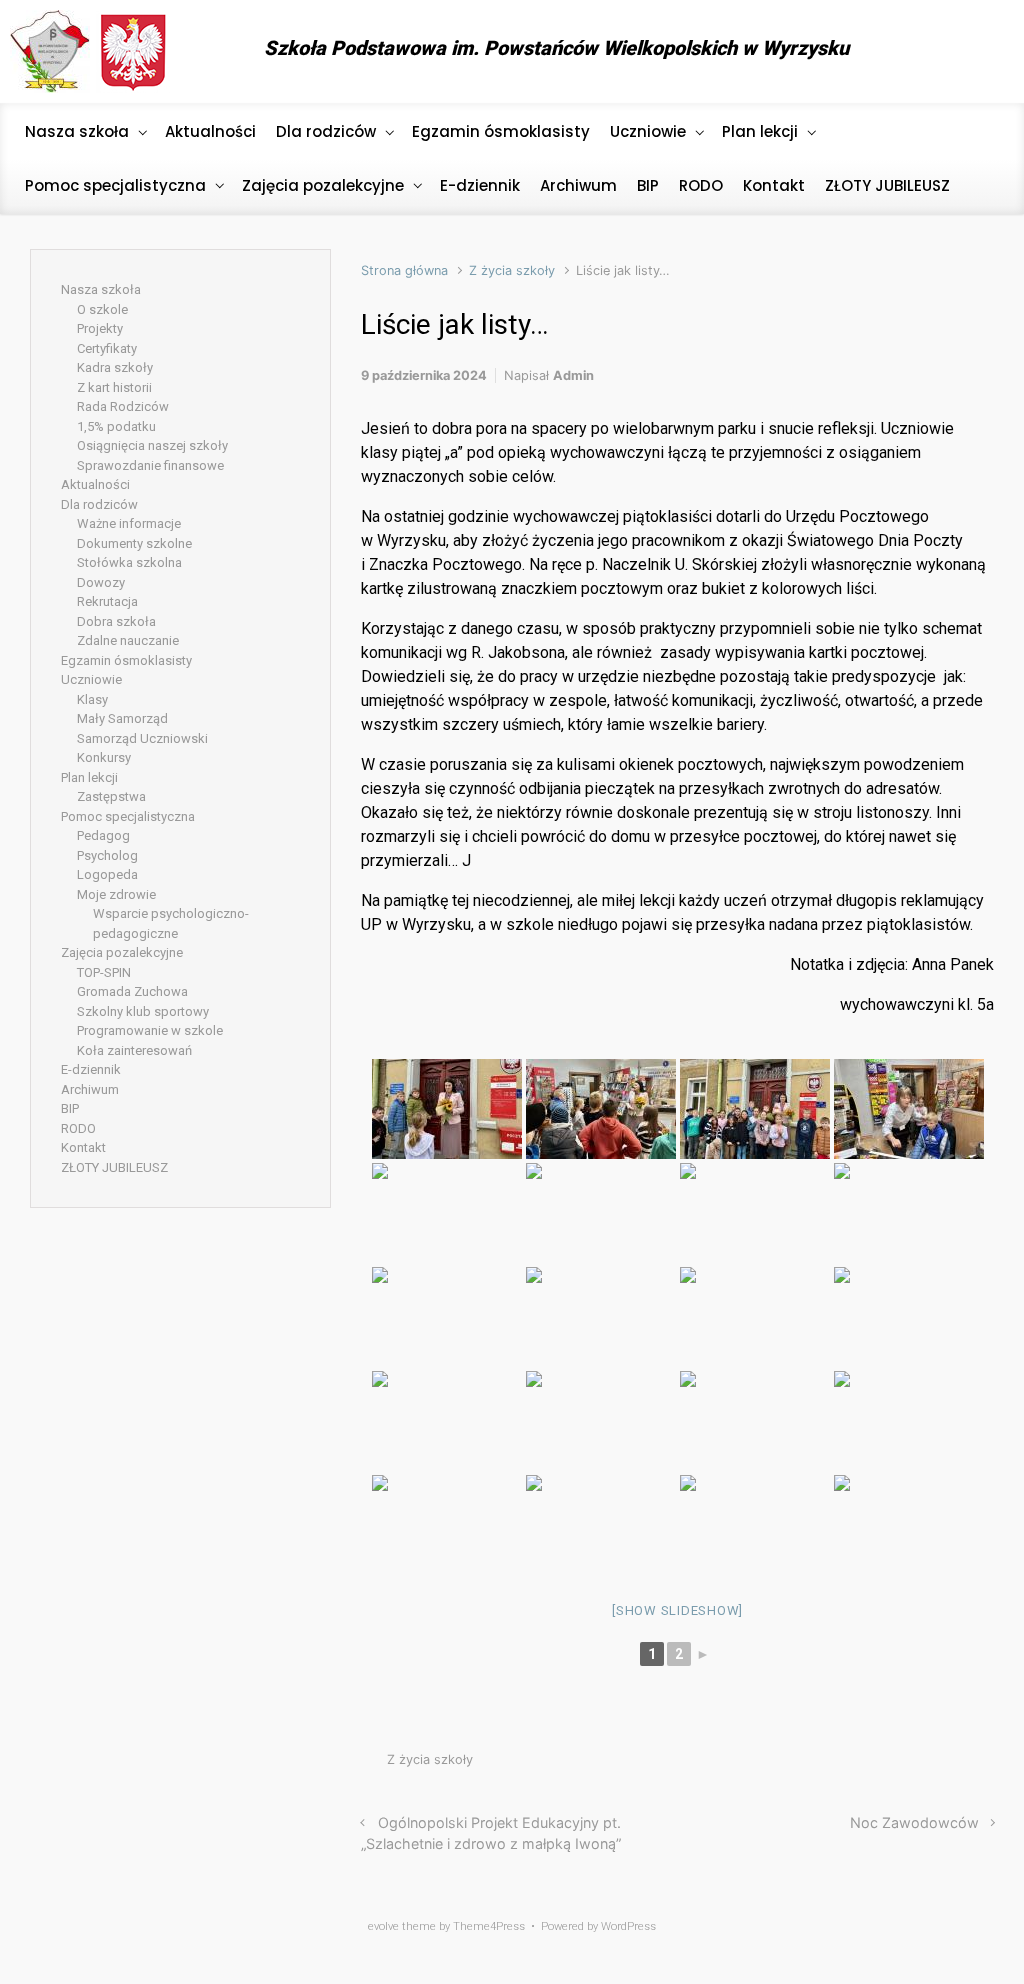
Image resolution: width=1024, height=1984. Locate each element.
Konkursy (104, 757)
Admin (573, 375)
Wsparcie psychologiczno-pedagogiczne (171, 923)
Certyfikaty (107, 348)
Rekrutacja (107, 601)
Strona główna (404, 270)
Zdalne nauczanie (128, 640)
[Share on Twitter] (866, 1764)
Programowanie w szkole (150, 1030)
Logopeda (107, 874)
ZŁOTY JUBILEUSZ (114, 1167)
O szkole (102, 309)
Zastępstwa (111, 796)
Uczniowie (91, 679)
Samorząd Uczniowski (142, 738)
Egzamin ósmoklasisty (126, 660)
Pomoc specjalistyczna (128, 816)
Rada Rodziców (123, 406)
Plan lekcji (89, 777)
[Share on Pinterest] (926, 1764)
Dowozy (101, 582)
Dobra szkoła (116, 621)
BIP (70, 1108)
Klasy (92, 699)
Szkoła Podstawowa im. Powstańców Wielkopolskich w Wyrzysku (556, 48)
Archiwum (90, 1089)
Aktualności (95, 484)
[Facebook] (978, 52)
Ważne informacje (129, 523)
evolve (383, 1926)
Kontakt (83, 1147)
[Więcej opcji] (983, 1764)
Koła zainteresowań (134, 1050)
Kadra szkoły (115, 367)
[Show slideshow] (677, 1610)
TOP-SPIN (104, 972)
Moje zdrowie (116, 894)
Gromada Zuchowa (132, 991)
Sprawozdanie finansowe (150, 465)
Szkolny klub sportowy (143, 1011)
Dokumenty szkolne (134, 543)
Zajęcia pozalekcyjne (122, 952)
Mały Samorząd (122, 718)
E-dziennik (91, 1069)
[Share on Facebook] (896, 1764)
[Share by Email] (956, 1764)
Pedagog (103, 835)
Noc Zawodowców (914, 1822)
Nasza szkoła (101, 289)
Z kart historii (114, 387)
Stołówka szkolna (129, 562)
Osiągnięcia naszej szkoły (152, 445)
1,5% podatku (116, 426)
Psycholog (107, 855)
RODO (78, 1128)
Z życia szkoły (512, 270)
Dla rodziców (99, 504)
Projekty (100, 328)
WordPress (628, 1926)
